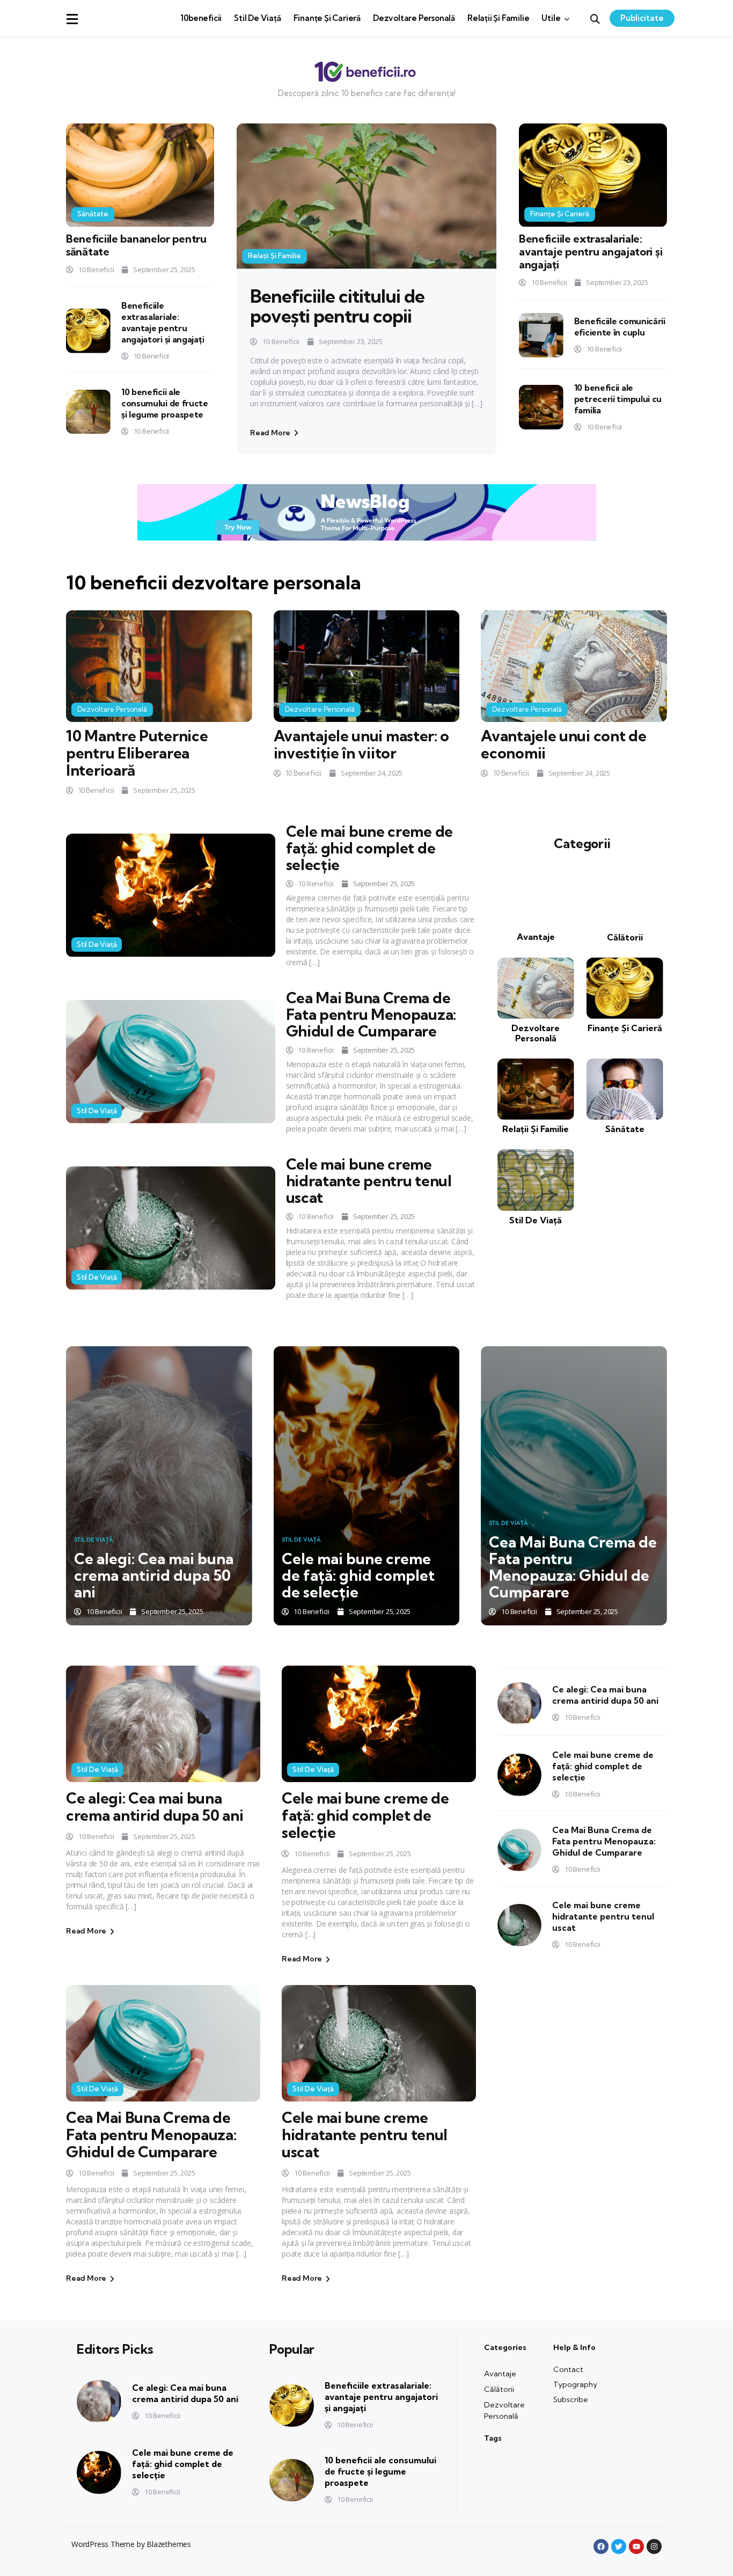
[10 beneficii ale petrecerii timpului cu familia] (541, 407)
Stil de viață (257, 18)
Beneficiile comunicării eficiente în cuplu (620, 327)
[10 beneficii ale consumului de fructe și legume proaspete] (88, 412)
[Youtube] (636, 2546)
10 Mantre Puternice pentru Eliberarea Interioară (137, 753)
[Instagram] (654, 2546)
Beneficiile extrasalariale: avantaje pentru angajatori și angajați (163, 322)
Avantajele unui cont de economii (563, 744)
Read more (271, 433)
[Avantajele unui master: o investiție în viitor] (367, 666)
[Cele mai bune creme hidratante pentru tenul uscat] (171, 1228)
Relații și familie (498, 18)
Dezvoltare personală (414, 18)
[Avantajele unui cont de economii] (574, 666)
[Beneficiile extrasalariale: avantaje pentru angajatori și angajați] (88, 331)
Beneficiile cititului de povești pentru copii (337, 306)
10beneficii (201, 18)
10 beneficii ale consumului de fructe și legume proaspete (165, 403)
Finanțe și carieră (327, 18)
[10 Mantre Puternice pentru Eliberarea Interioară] (159, 666)
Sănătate (93, 214)
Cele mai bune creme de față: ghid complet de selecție (369, 848)
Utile (551, 18)
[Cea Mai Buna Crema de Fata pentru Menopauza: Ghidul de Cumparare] (171, 1061)
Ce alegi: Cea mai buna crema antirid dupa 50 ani (154, 1575)
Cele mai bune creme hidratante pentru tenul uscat (369, 1181)
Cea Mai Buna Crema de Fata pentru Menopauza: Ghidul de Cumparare (371, 1014)
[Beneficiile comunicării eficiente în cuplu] (541, 335)
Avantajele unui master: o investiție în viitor (362, 744)
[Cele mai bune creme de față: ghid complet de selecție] (171, 895)
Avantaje (536, 937)
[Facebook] (601, 2546)
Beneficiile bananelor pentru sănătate (136, 245)
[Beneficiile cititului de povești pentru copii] (366, 196)
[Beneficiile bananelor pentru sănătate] (140, 175)
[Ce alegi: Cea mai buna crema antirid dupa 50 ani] (159, 1486)
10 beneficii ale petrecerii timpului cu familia (618, 399)
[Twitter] (619, 2546)
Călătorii (625, 937)
